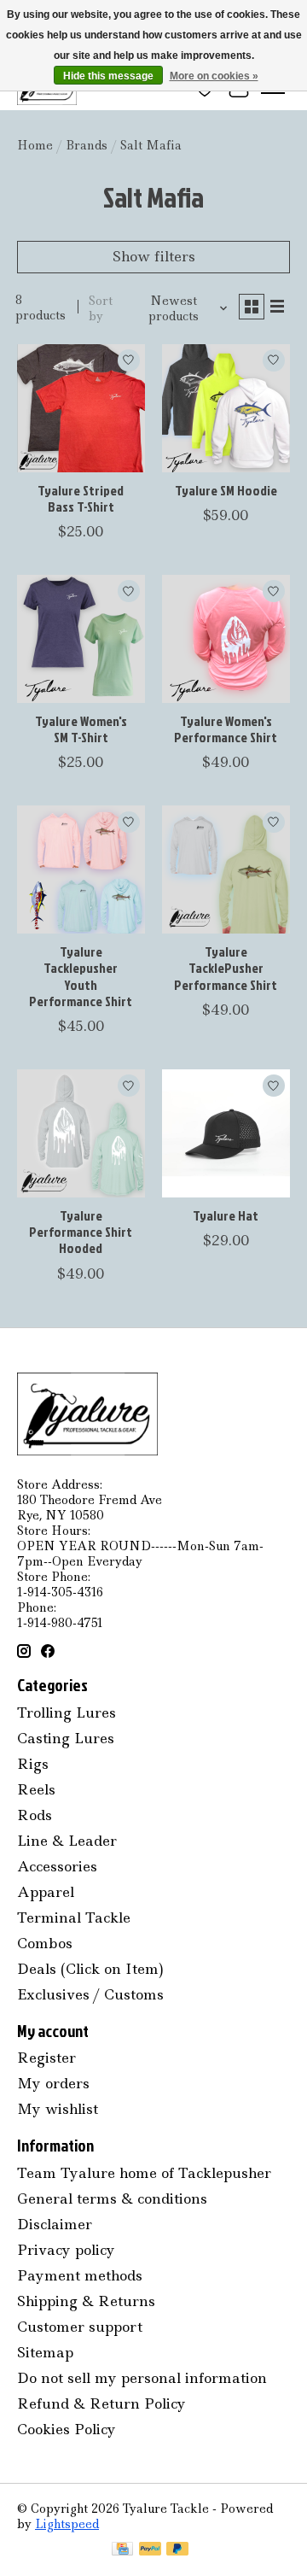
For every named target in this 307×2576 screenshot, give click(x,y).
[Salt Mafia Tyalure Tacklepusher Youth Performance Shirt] (81, 869)
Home (35, 145)
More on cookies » (214, 76)
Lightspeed (67, 2524)
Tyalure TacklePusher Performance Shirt (226, 968)
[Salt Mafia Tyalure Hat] (226, 1133)
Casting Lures (66, 1738)
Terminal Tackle (74, 1917)
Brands (87, 145)
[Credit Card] (122, 2550)
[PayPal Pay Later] (177, 2550)
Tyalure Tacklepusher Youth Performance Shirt (81, 976)
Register (46, 2058)
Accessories (57, 1866)
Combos (45, 1943)
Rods (35, 1815)
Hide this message (108, 76)
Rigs (33, 1764)
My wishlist (58, 2109)
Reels (36, 1789)
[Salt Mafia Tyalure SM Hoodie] (226, 408)
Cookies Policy (67, 2429)
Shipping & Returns (86, 2301)
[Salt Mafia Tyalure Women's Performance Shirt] (226, 639)
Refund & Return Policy (101, 2403)
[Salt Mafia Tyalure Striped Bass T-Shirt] (81, 408)
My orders (53, 2083)
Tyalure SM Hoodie (226, 490)
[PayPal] (150, 2550)
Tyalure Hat (226, 1215)
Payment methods (80, 2275)
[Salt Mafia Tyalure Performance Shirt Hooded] (81, 1133)
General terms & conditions (112, 2198)
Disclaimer (55, 2224)
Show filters (154, 256)
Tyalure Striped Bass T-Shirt (81, 498)
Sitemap (45, 2352)
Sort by (101, 308)
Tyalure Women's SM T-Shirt (81, 729)
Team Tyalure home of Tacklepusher (144, 2173)
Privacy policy (66, 2250)
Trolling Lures (67, 1712)
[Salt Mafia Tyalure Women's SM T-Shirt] (81, 639)
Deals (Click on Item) (90, 1969)
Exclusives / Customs (90, 1994)
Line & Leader (67, 1841)
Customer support (80, 2327)
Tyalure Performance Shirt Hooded (81, 1232)
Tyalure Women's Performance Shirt (226, 729)
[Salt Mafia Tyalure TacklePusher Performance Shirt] (226, 869)
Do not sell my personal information (142, 2378)
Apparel (46, 1892)
